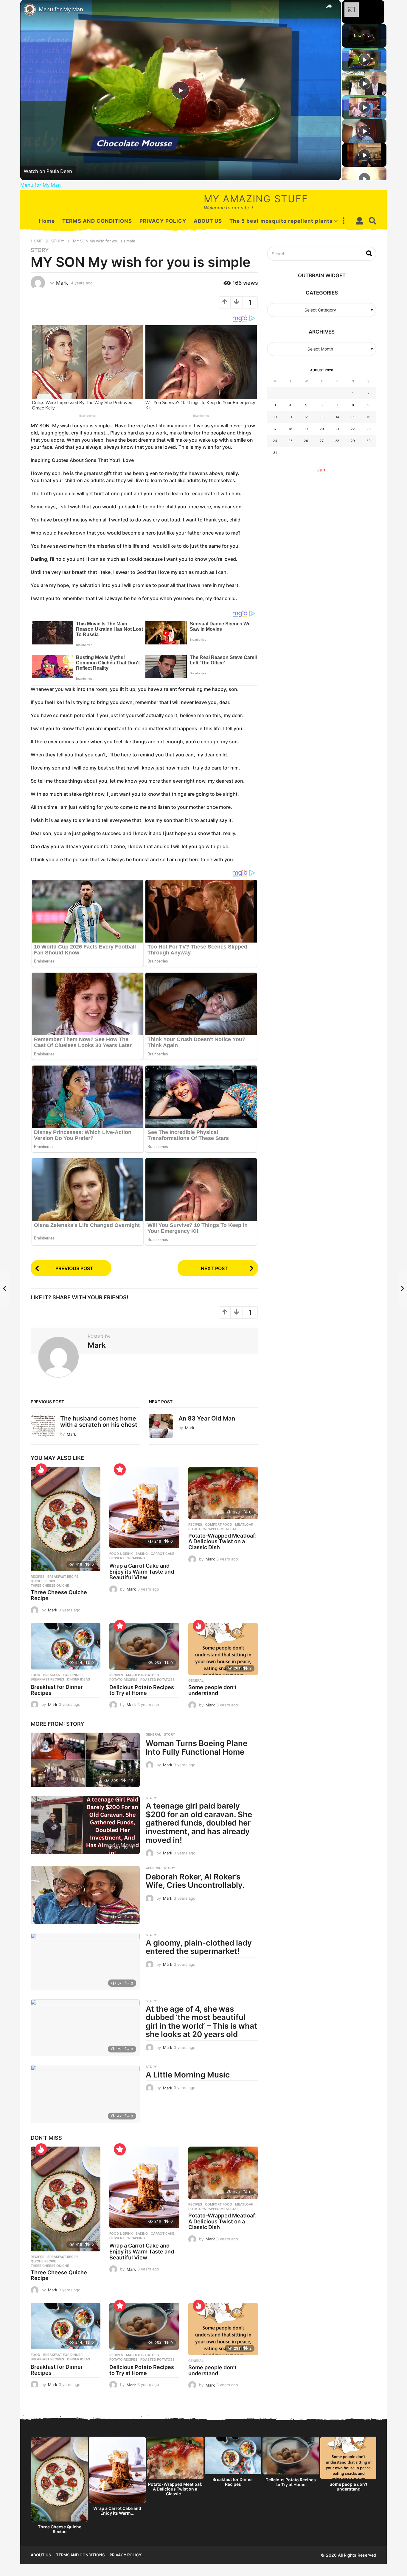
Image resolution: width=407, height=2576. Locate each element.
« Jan (319, 470)
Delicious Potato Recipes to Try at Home (142, 1690)
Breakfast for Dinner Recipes (57, 1690)
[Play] (364, 60)
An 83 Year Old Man (207, 1418)
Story (40, 250)
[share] (329, 6)
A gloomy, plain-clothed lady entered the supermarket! (199, 1947)
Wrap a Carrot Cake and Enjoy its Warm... (117, 2511)
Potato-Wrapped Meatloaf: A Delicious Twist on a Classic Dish (222, 1542)
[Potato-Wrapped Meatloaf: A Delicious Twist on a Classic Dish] (223, 1493)
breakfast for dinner (63, 1675)
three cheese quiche (50, 1586)
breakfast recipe (63, 1577)
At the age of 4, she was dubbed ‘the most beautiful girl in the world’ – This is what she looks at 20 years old (201, 2022)
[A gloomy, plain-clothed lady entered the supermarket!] (85, 1962)
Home (47, 221)
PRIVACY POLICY (163, 221)
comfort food (219, 1524)
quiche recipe (43, 1581)
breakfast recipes (47, 1679)
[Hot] (41, 1469)
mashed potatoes (142, 1675)
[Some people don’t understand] (223, 1649)
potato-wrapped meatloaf (213, 1529)
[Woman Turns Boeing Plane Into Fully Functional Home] (85, 1760)
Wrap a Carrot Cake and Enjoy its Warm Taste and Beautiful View (142, 1572)
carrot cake (163, 1554)
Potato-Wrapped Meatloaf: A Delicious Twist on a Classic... (175, 2489)
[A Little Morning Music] (85, 2094)
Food (35, 1675)
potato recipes (123, 1680)
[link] (30, 10)
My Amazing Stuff (256, 199)
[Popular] (120, 1469)
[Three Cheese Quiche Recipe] (66, 1519)
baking (142, 1554)
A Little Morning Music (188, 2075)
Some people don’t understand (212, 1690)
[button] (344, 221)
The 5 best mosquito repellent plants (281, 221)
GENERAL (196, 1681)
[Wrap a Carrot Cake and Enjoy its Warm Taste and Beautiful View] (144, 1507)
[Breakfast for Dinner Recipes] (66, 1646)
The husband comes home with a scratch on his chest (99, 1422)
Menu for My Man (61, 9)
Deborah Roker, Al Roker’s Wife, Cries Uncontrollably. (195, 1881)
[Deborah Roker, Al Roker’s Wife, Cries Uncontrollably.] (85, 1895)
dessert (117, 1558)
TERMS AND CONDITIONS (97, 221)
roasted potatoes (157, 1680)
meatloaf (244, 1524)
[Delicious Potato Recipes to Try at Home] (144, 1646)
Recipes (38, 1577)
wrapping (136, 1558)
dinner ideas (79, 1679)
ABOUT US (208, 221)
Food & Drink (121, 1554)
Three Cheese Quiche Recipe (59, 1595)
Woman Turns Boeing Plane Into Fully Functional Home (196, 1748)
